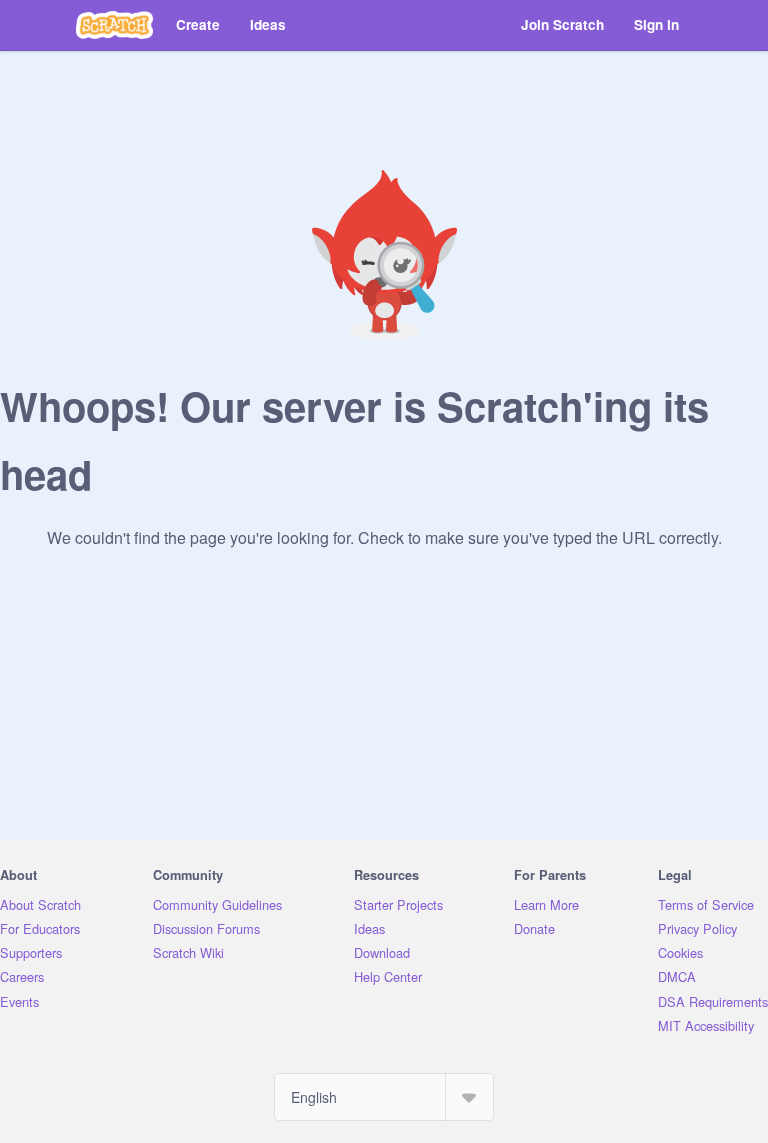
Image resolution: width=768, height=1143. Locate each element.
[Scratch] (114, 25)
